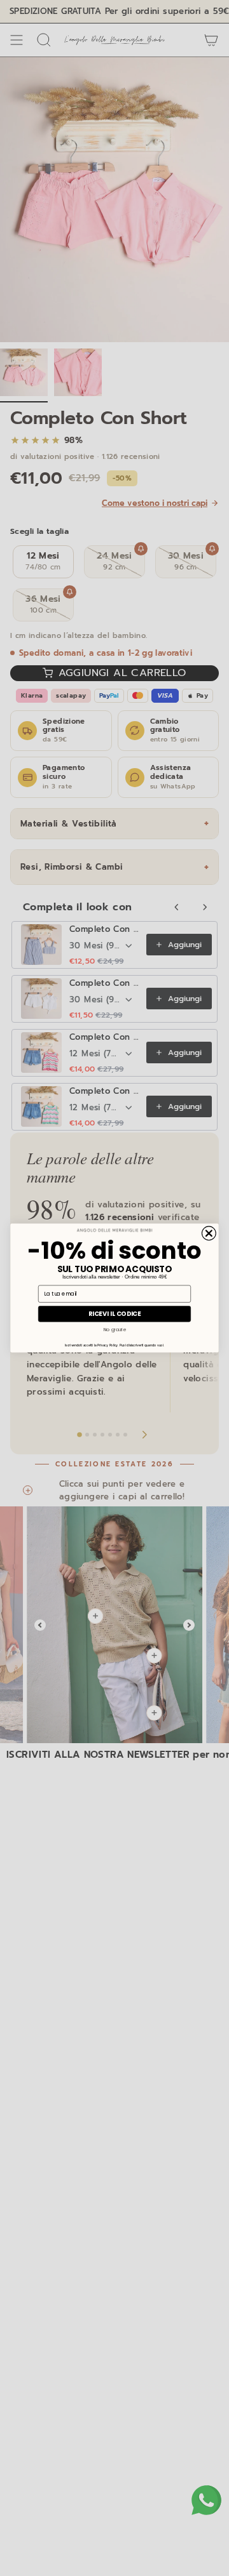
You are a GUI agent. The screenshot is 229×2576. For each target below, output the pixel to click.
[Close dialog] (209, 1233)
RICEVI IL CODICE (115, 1314)
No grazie (115, 1330)
